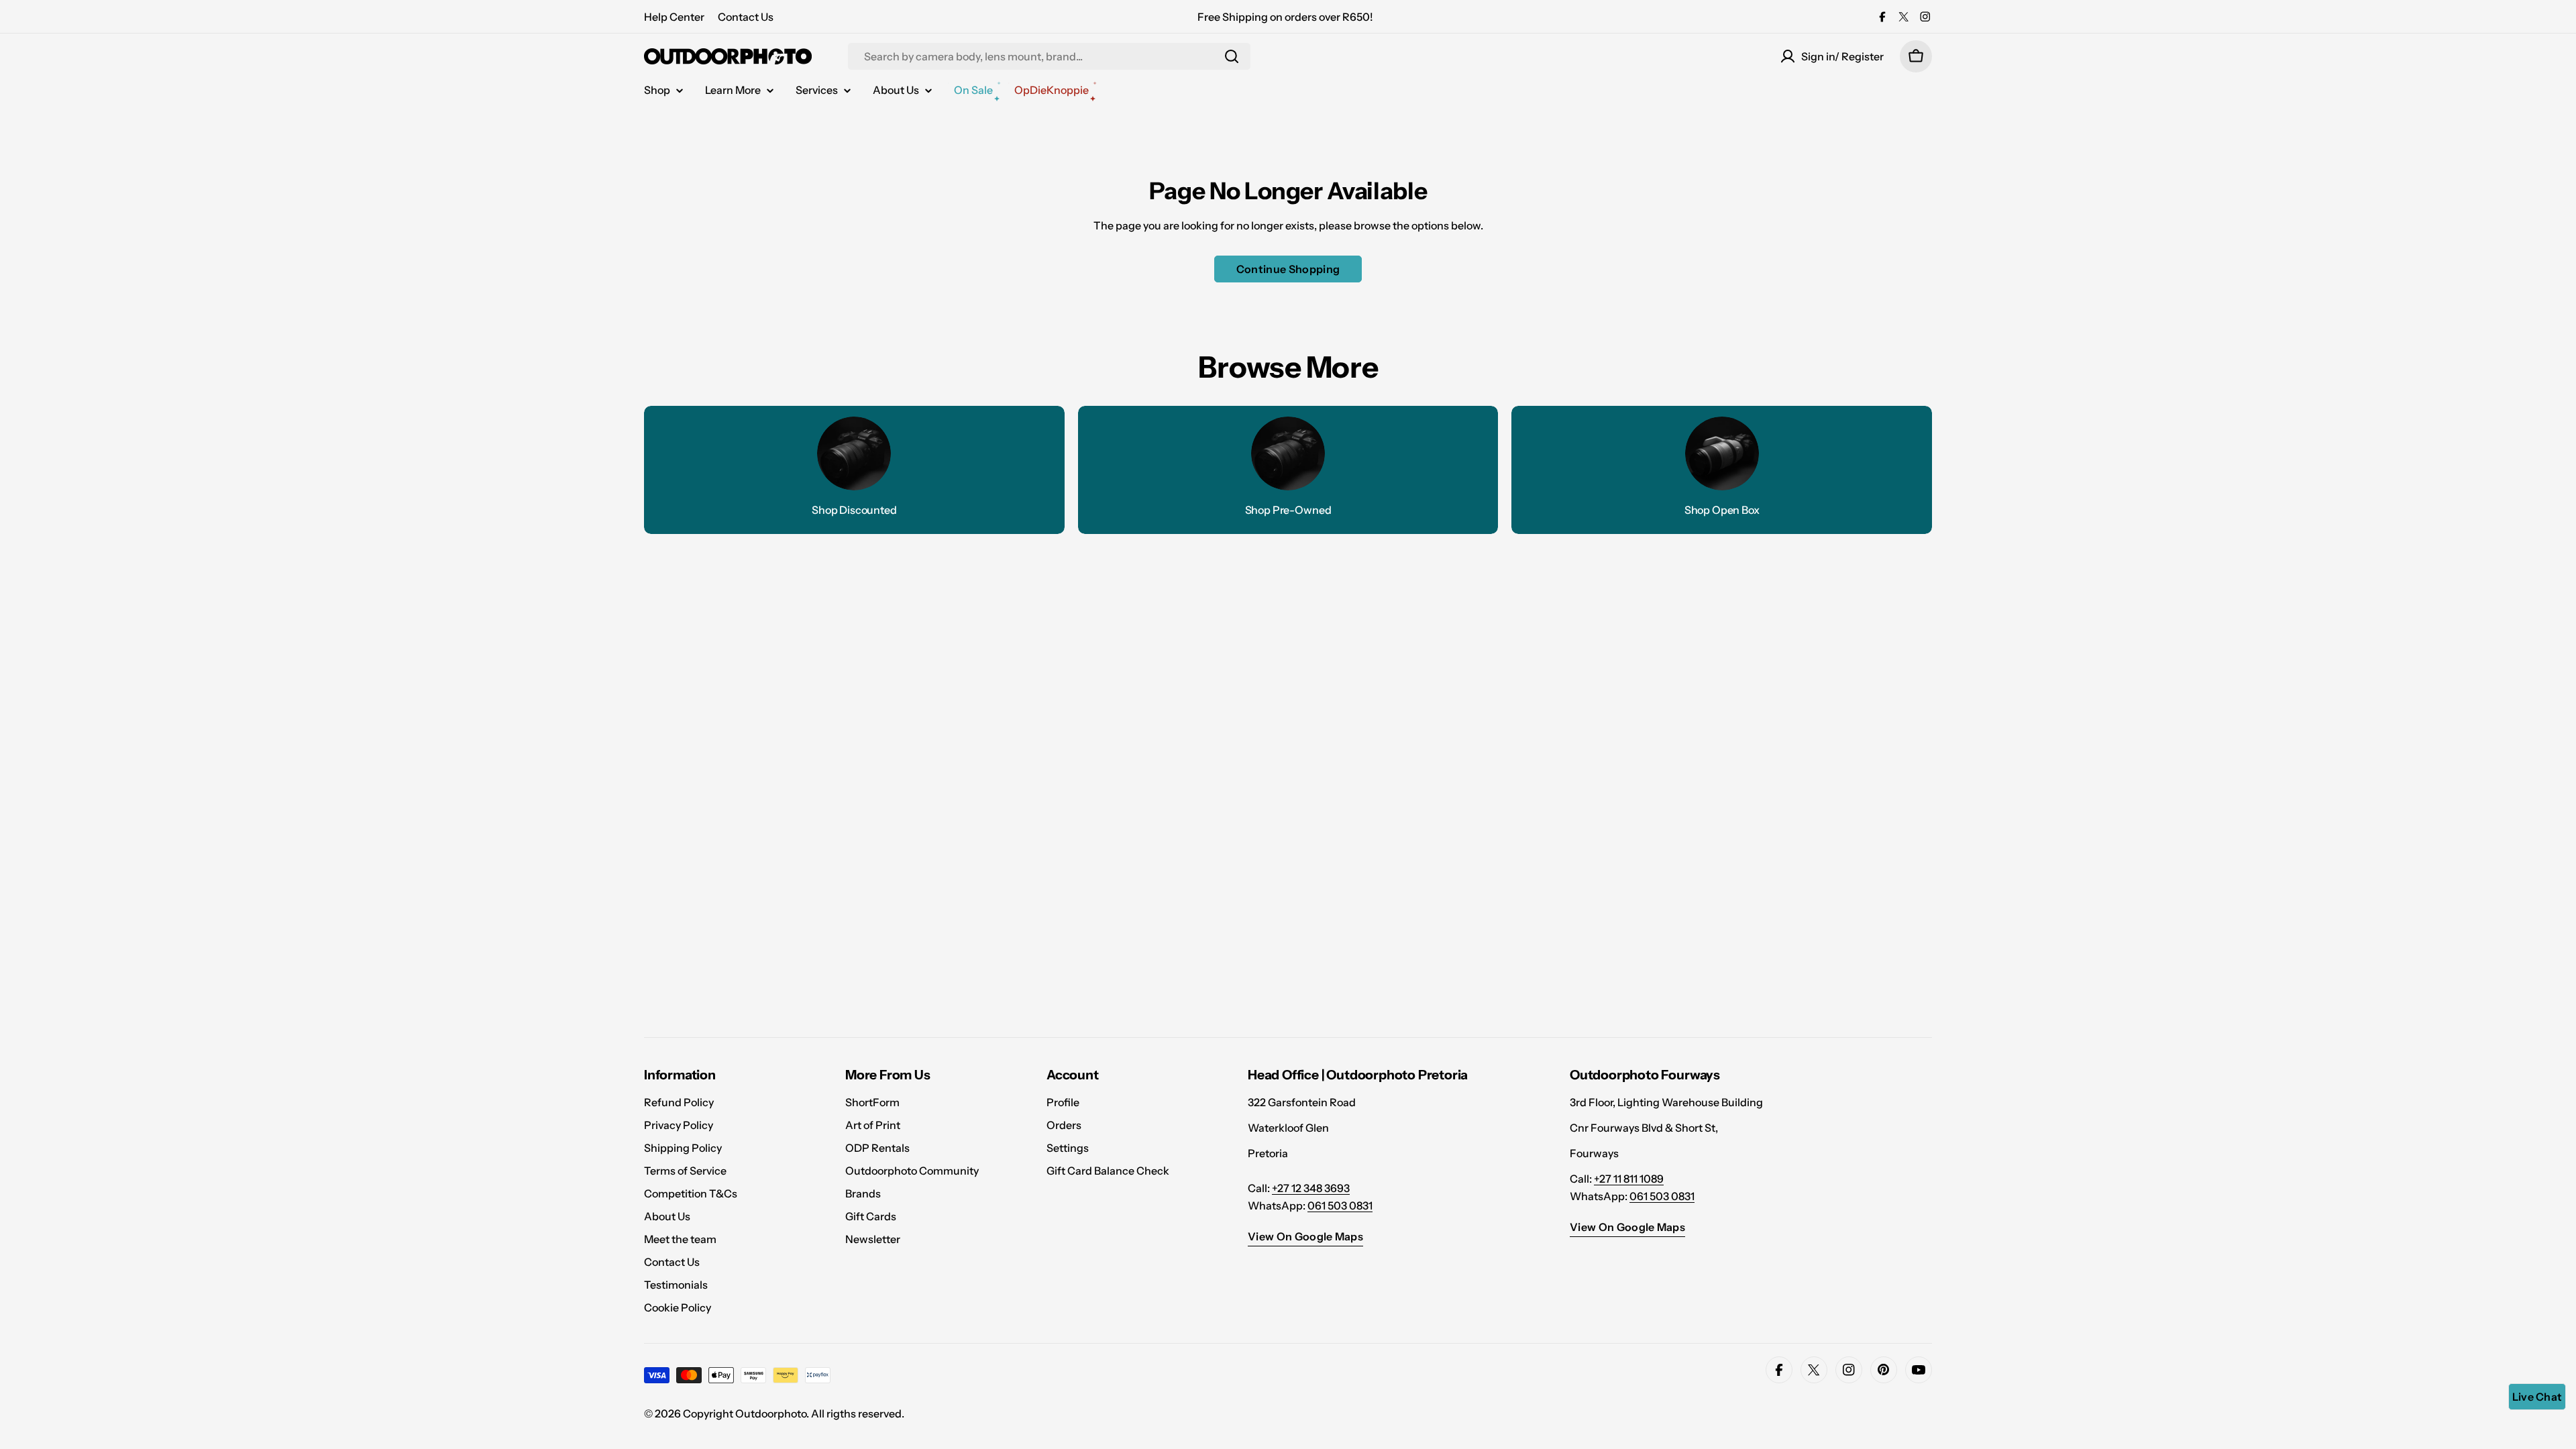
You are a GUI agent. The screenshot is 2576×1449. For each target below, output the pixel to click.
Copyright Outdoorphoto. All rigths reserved (792, 1413)
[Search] (1232, 56)
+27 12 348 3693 (1311, 1188)
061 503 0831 (1340, 1205)
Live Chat (2537, 1397)
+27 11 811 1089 (1629, 1179)
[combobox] (1049, 56)
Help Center (674, 17)
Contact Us (746, 17)
